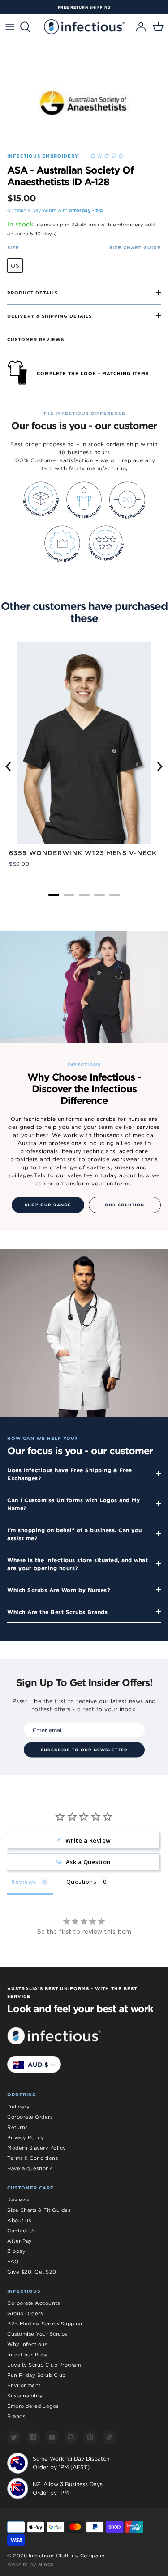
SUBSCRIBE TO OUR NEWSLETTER (84, 1750)
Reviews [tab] (24, 1882)
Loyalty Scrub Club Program (44, 2365)
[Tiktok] (109, 2438)
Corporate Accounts (33, 2303)
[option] (84, 7)
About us (19, 2220)
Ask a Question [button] (88, 1862)
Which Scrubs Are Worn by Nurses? (59, 1590)
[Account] (138, 27)
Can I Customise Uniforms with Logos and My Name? (73, 1504)
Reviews (18, 2200)
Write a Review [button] (88, 1840)
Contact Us (21, 2231)
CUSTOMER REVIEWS (36, 339)
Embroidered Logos (33, 2406)
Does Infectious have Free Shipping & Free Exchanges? (70, 1474)
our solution (125, 1205)
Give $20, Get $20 (32, 2272)
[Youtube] (52, 2438)
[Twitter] (14, 2438)
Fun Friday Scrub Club (37, 2375)
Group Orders (25, 2313)
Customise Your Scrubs (37, 2334)
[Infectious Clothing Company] (84, 27)
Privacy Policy (26, 2137)
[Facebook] (33, 2438)
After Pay (20, 2241)
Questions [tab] (82, 1882)
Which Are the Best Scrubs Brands (57, 1612)
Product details (32, 293)
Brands (16, 2416)
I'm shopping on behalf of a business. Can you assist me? (75, 1534)
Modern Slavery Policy (37, 2148)
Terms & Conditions (32, 2158)
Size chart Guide (135, 247)
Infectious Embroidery (43, 156)
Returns (17, 2127)
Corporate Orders (30, 2117)
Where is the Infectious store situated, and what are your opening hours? (78, 1564)
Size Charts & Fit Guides (39, 2210)
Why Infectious (27, 2344)
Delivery (18, 2107)
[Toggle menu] (10, 27)
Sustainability (25, 2396)
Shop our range (48, 1205)
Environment (24, 2385)
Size (13, 247)
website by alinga (31, 2564)
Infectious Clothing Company (67, 2555)
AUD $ (38, 2065)
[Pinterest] (90, 2438)
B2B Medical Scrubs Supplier (45, 2324)
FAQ (13, 2261)
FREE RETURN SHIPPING (84, 7)
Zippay (16, 2251)
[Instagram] (71, 2438)
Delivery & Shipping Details (50, 316)
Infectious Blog (27, 2355)
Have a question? (30, 2168)
